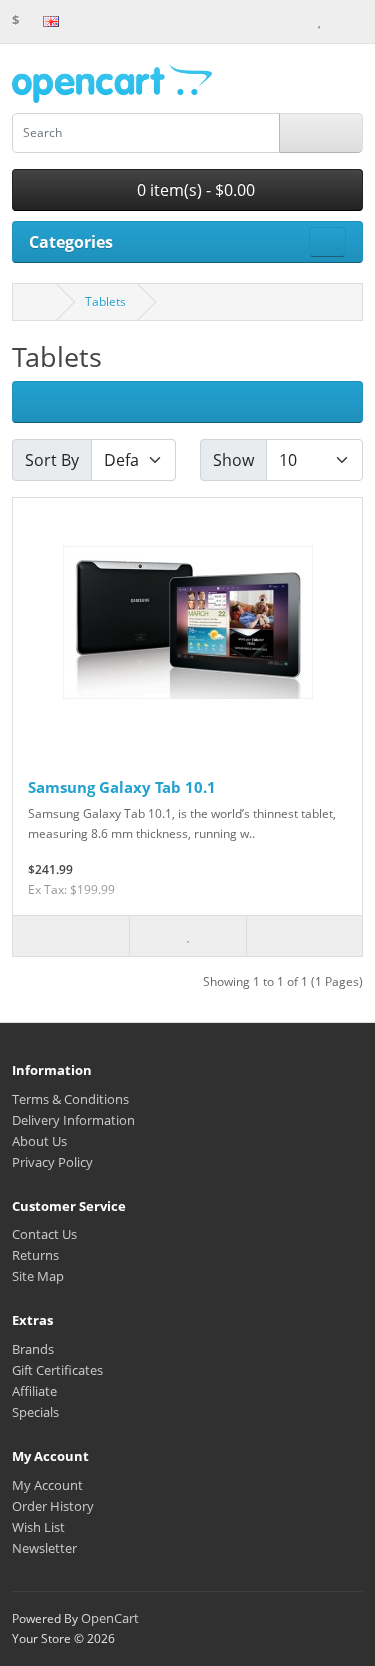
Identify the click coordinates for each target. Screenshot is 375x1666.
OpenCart (110, 1618)
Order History (53, 1506)
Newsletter (44, 1548)
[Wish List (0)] (319, 20)
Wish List (38, 1527)
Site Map (38, 1276)
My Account (47, 1485)
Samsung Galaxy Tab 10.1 (122, 787)
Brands (33, 1349)
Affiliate (34, 1391)
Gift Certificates (57, 1370)
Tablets (105, 301)
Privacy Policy (52, 1162)
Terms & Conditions (70, 1099)
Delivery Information (73, 1120)
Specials (35, 1412)
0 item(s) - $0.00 (194, 190)
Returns (35, 1255)
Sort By (52, 460)
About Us (39, 1141)
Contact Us (44, 1234)
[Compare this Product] (304, 936)
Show (233, 460)
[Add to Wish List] (187, 936)
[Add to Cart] (71, 936)
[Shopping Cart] (337, 20)
